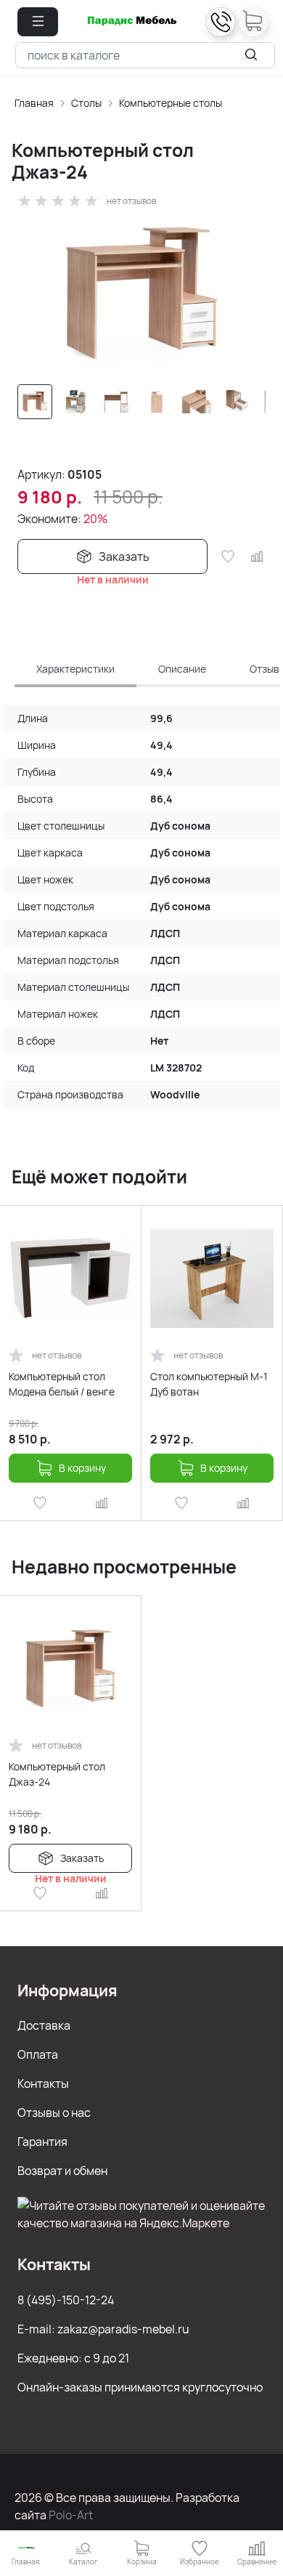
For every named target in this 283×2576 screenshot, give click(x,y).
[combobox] (145, 55)
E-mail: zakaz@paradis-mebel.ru (103, 2329)
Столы (86, 103)
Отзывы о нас (54, 2113)
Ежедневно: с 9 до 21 (73, 2358)
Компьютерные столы (171, 103)
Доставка (44, 2025)
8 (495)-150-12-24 (66, 2300)
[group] (141, 293)
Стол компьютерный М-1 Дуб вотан (209, 1384)
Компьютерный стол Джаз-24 (57, 1774)
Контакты (43, 2083)
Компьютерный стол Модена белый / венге (62, 1384)
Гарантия (42, 2142)
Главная (34, 103)
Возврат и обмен (62, 2171)
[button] (38, 22)
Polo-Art (71, 2515)
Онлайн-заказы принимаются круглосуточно (140, 2387)
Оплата (38, 2054)
